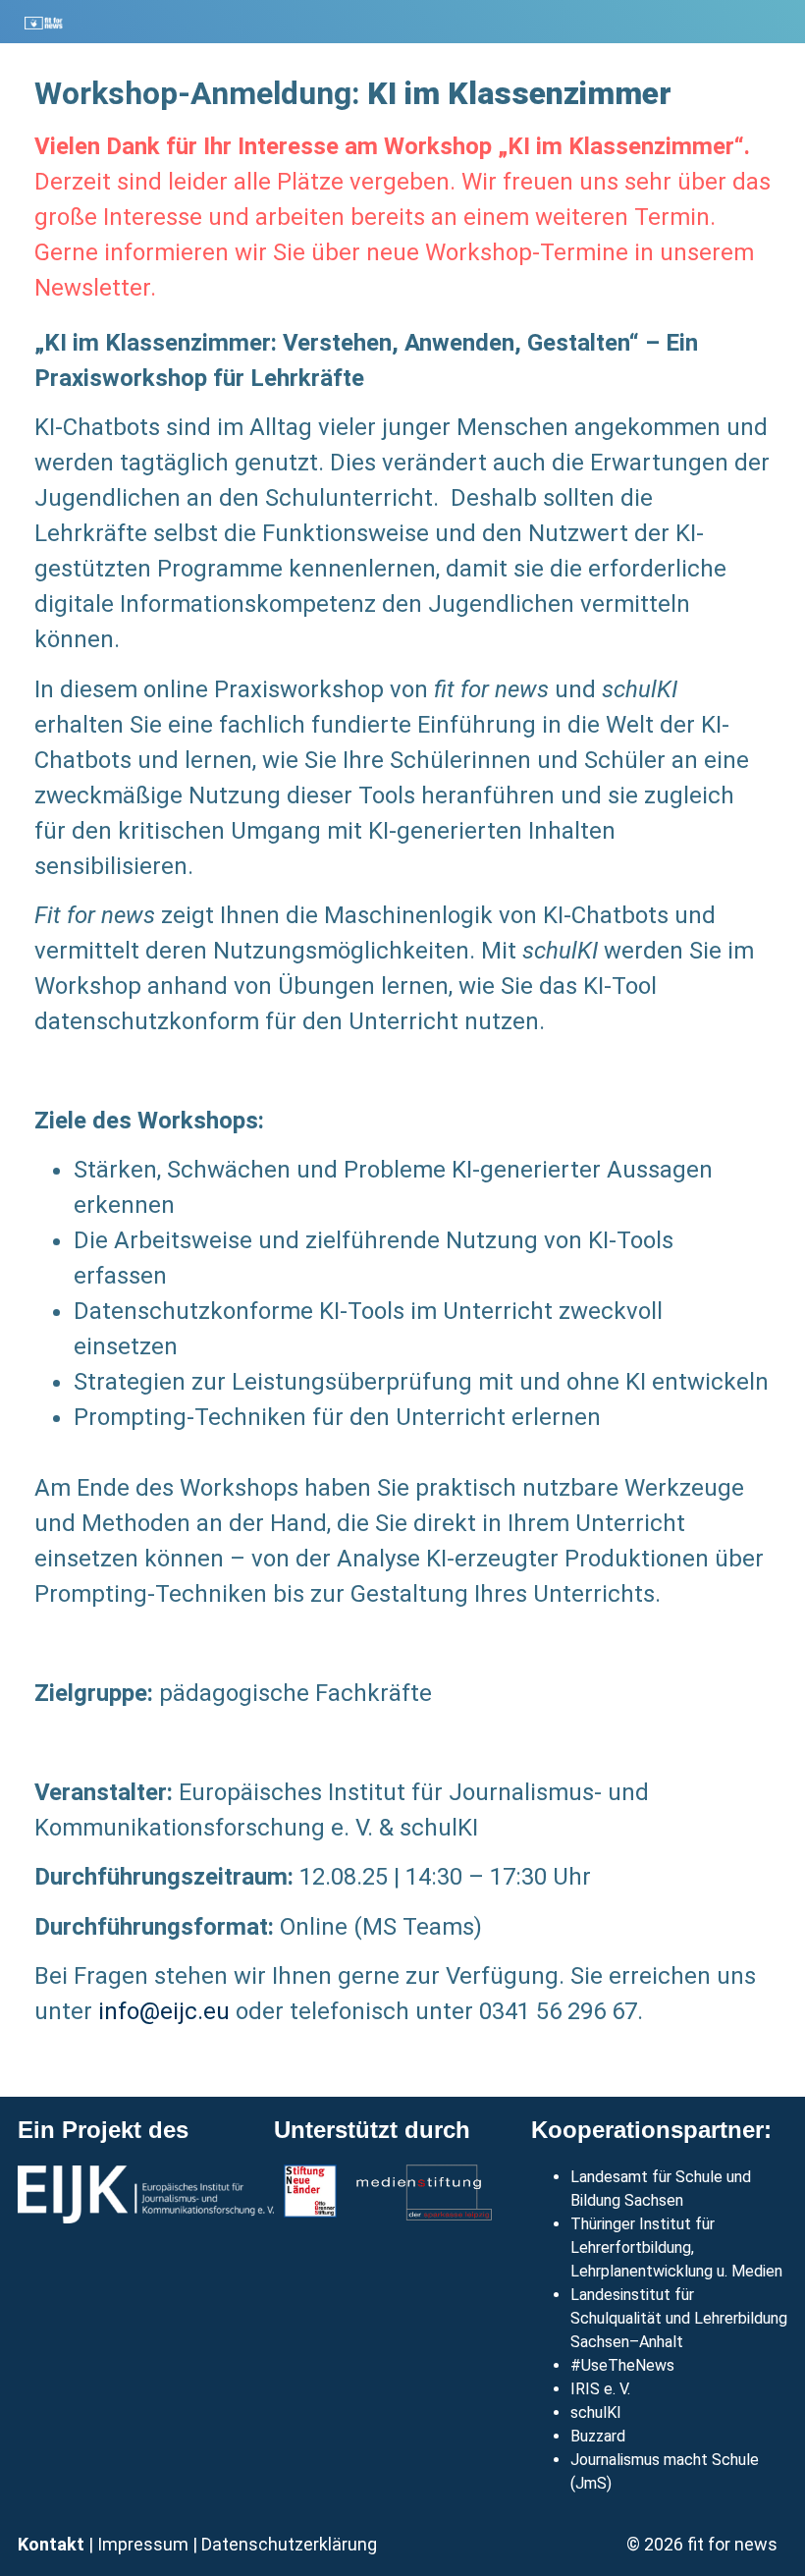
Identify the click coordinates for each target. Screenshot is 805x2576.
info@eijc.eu (164, 2011)
